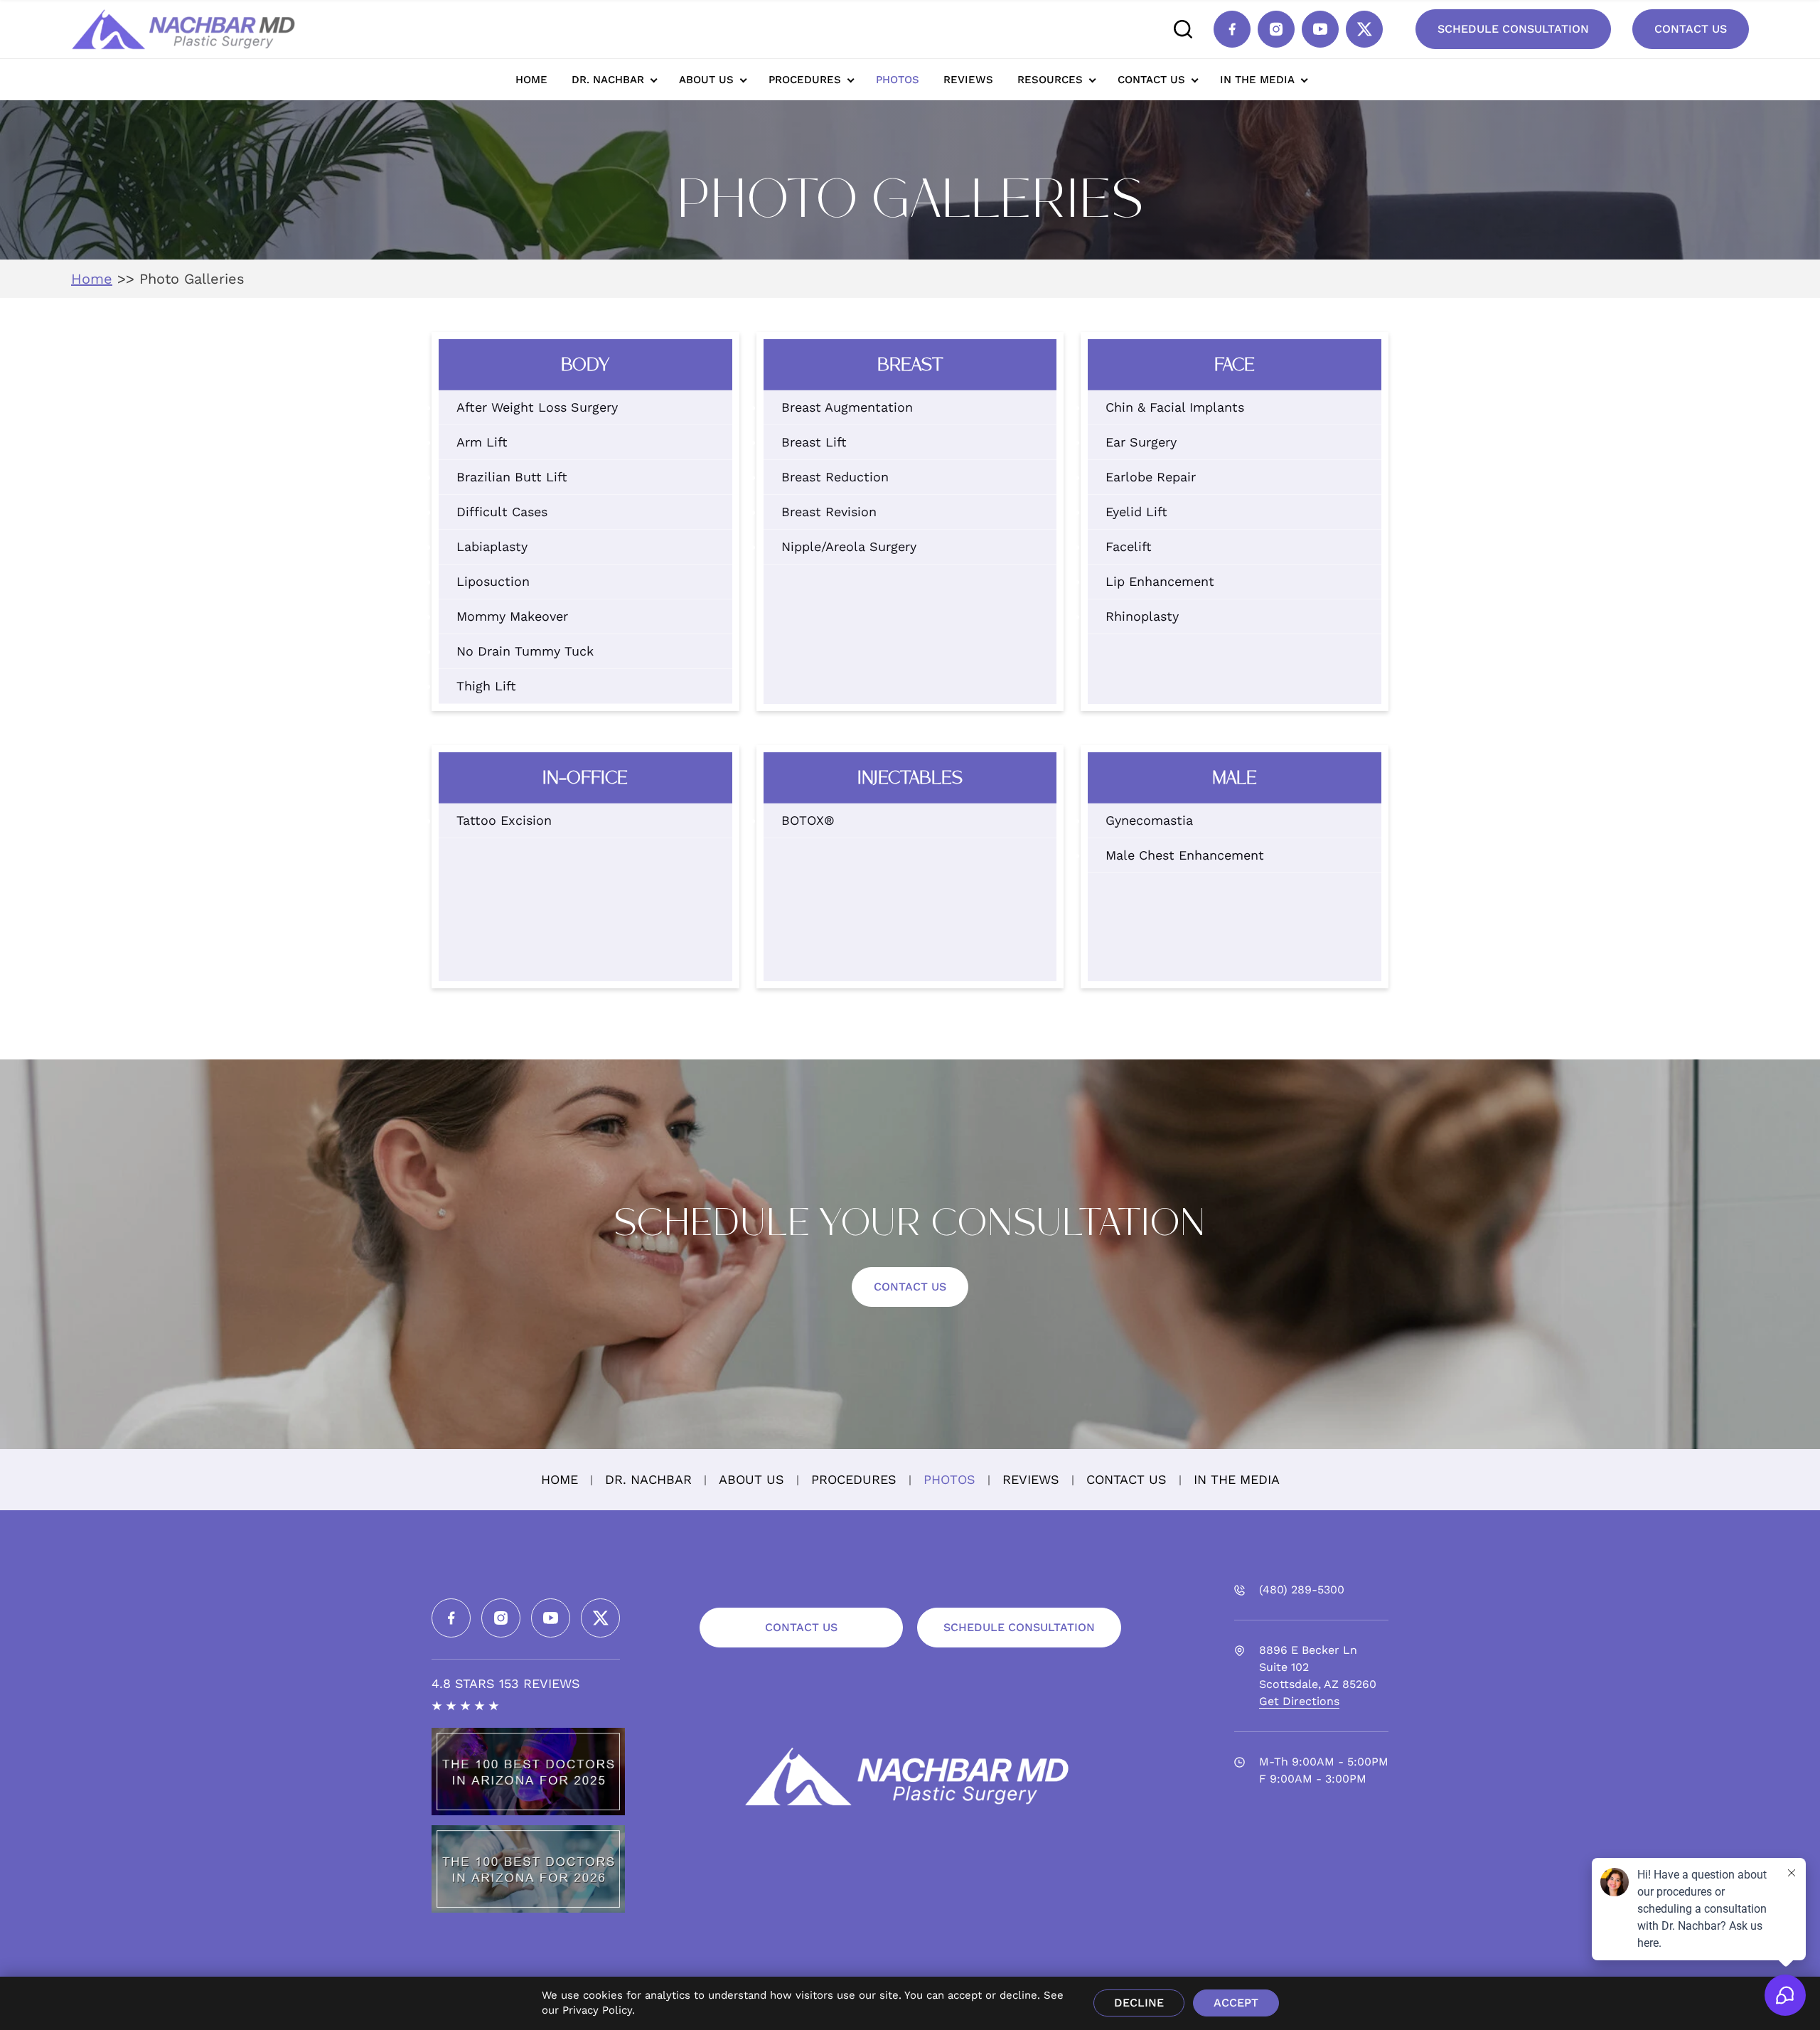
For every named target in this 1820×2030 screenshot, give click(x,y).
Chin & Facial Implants (1175, 407)
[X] (1364, 29)
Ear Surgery (1141, 442)
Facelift (1129, 546)
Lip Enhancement (1160, 581)
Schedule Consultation (1513, 29)
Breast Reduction (835, 477)
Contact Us (1691, 29)
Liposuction (493, 581)
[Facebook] (1232, 29)
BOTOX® (808, 820)
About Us (706, 80)
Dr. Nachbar (608, 80)
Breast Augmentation (847, 407)
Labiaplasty (492, 546)
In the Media (1257, 80)
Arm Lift (482, 442)
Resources (1050, 80)
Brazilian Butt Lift (512, 477)
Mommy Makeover (512, 616)
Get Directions (1299, 1701)
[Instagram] (1276, 29)
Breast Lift (814, 442)
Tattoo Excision (504, 820)
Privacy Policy (597, 2010)
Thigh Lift (486, 686)
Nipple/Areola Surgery (849, 546)
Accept (1236, 2003)
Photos (898, 80)
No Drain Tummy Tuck (525, 651)
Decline (1139, 2003)
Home (531, 80)
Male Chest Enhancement (1185, 855)
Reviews (968, 80)
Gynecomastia (1149, 820)
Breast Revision (829, 512)
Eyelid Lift (1136, 512)
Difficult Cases (502, 512)
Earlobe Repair (1151, 477)
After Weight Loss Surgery (537, 407)
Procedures (805, 80)
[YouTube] (1320, 29)
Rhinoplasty (1142, 616)
